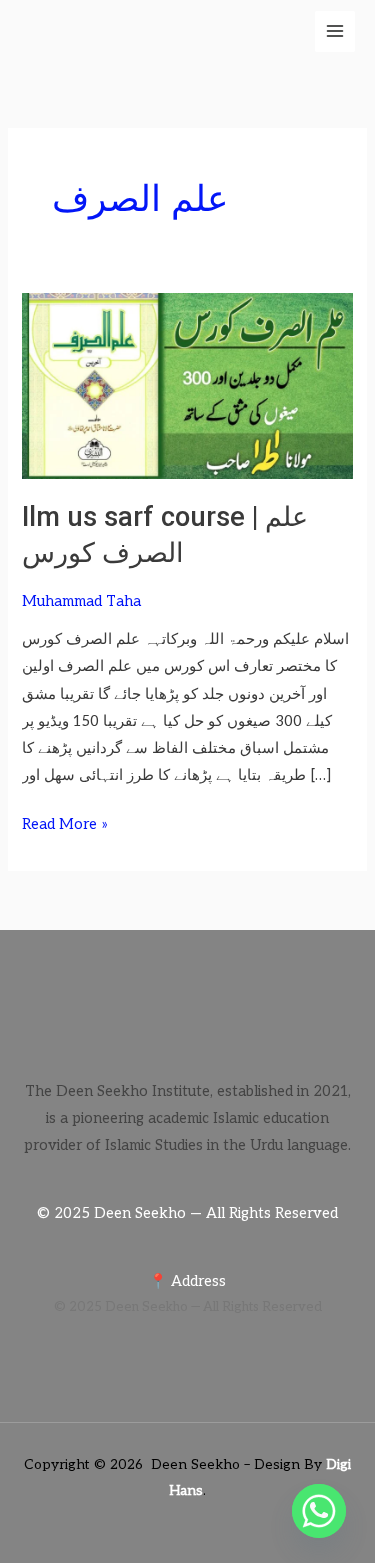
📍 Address (187, 1281)
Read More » (65, 822)
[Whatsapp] (319, 1511)
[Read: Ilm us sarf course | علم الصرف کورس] (187, 384)
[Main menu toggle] (335, 31)
